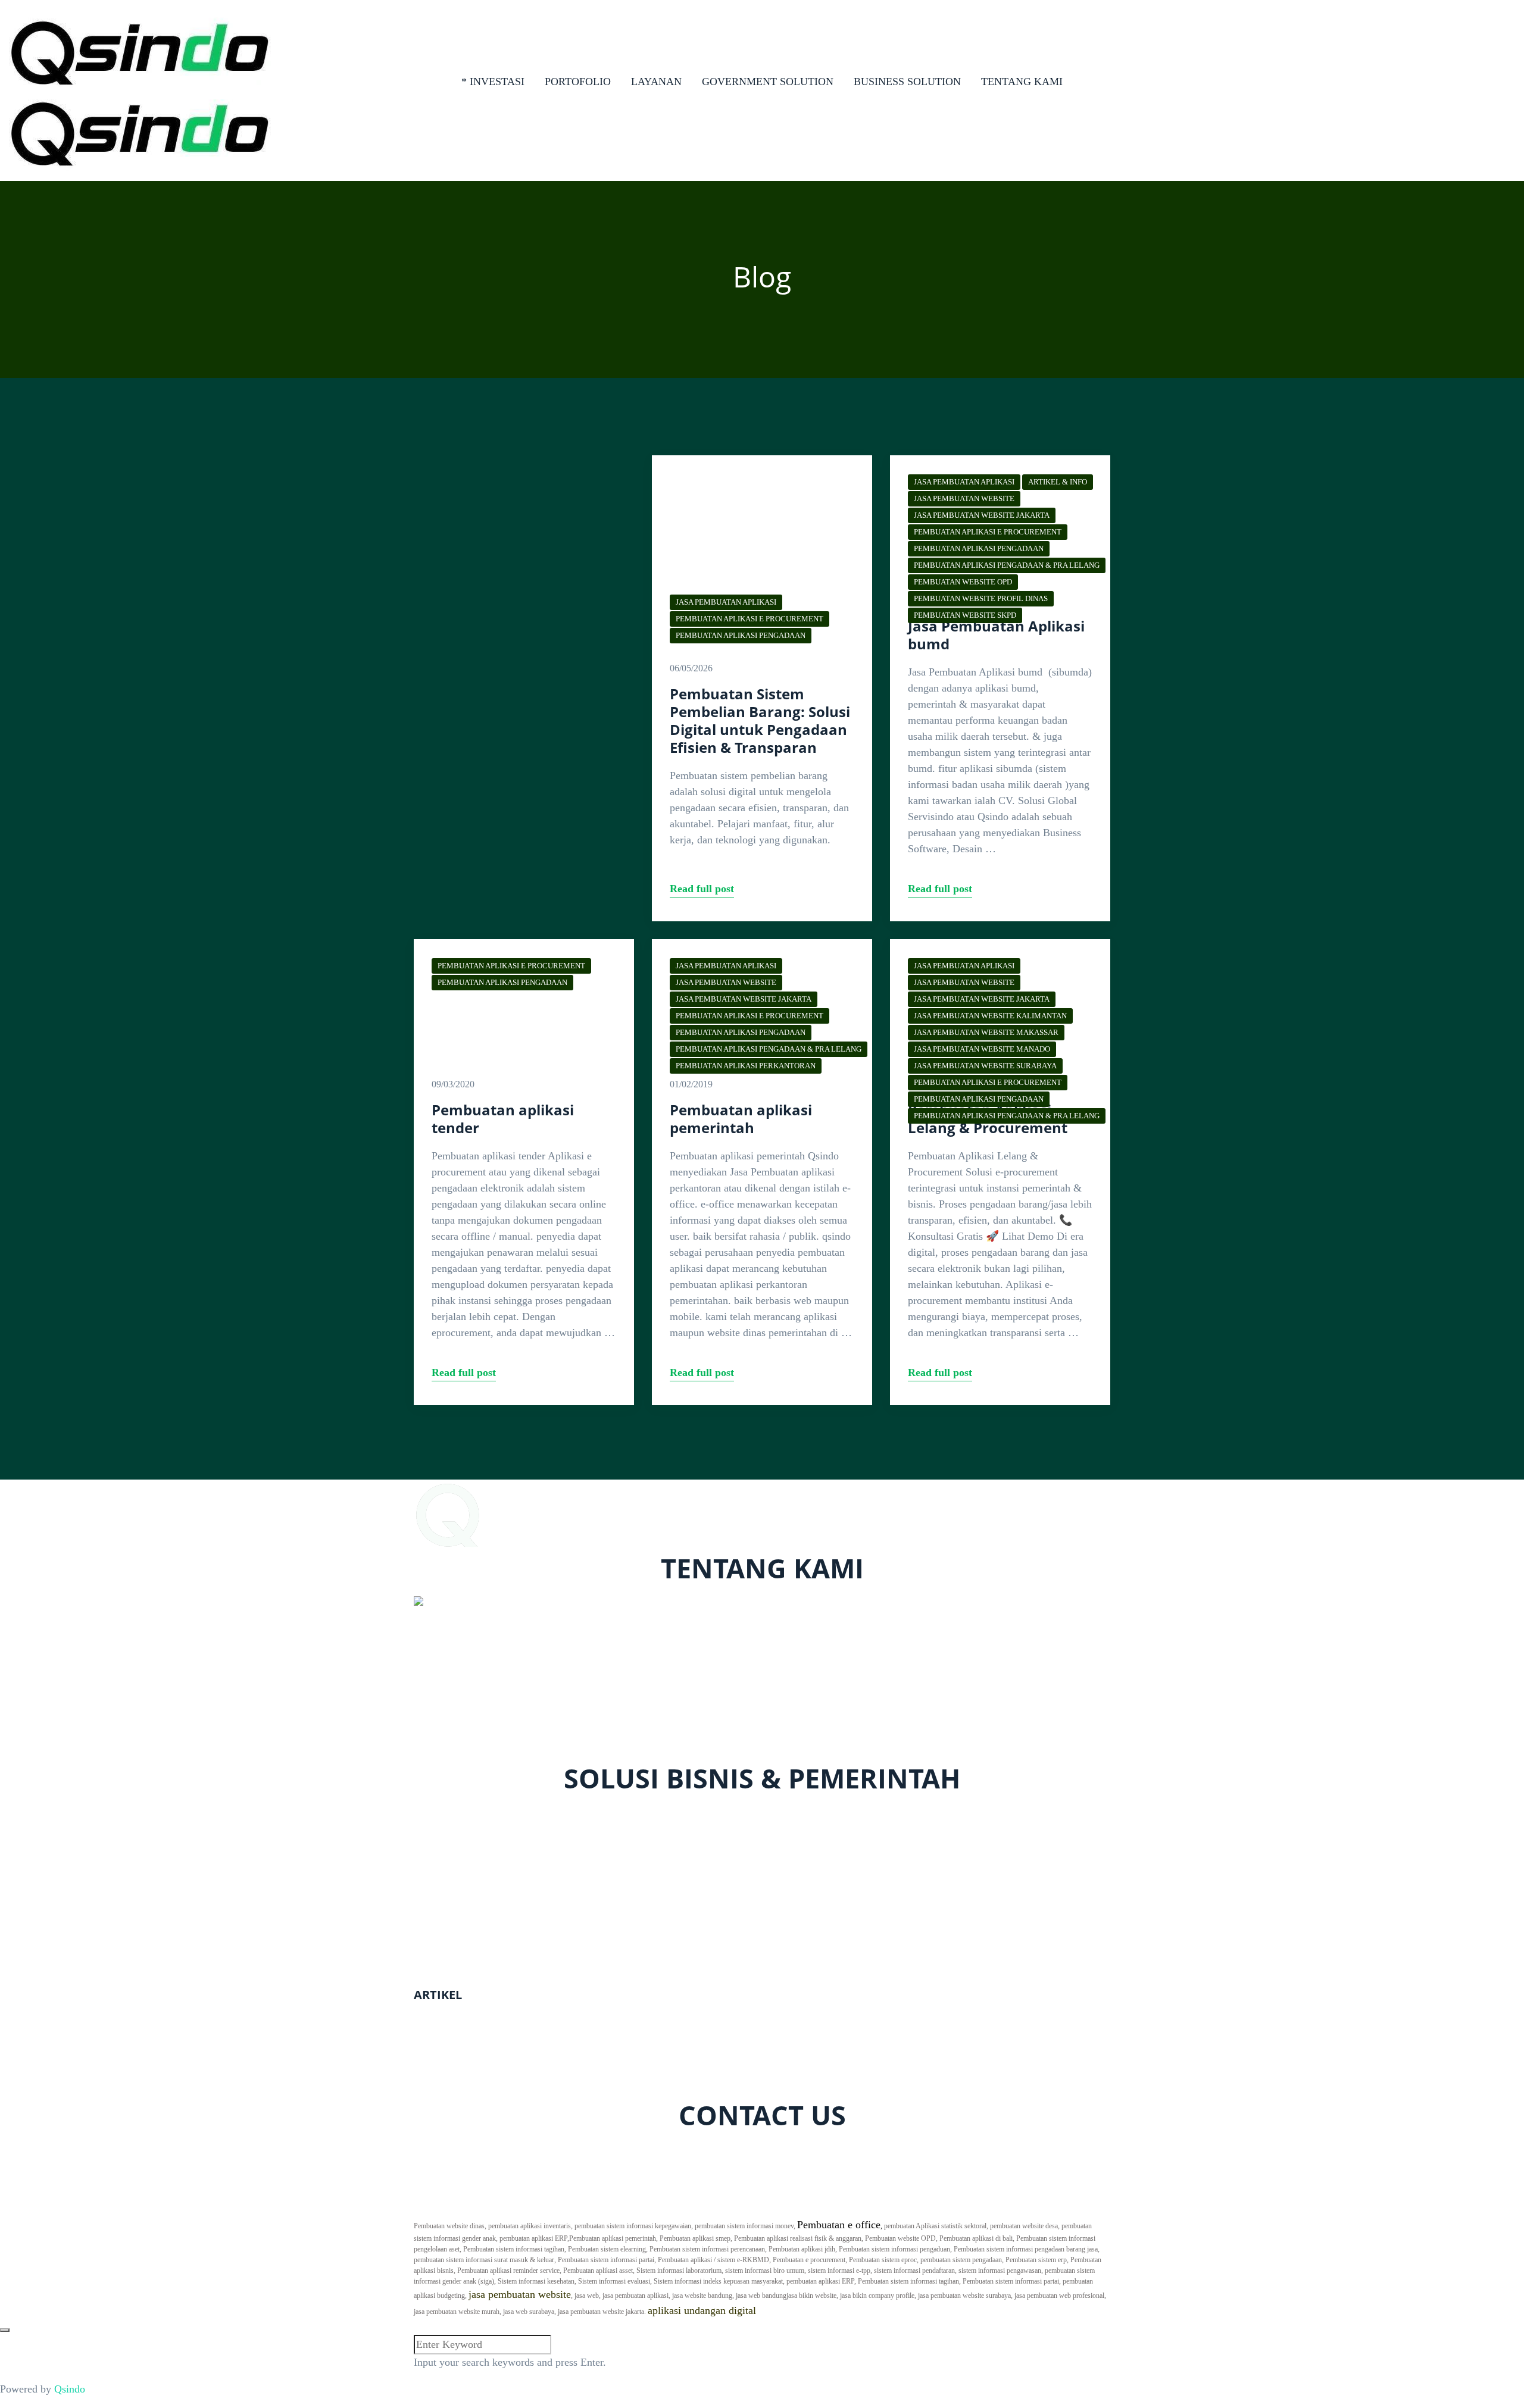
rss (605, 2150)
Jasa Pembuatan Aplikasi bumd (996, 635)
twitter (484, 2150)
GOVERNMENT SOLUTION (768, 82)
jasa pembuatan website (520, 2294)
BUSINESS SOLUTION (907, 82)
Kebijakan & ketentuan (1060, 2209)
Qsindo (70, 2389)
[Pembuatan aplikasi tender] (524, 999)
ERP (424, 1877)
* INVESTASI (493, 82)
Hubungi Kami (952, 2209)
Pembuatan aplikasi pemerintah (741, 1119)
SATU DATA (443, 1920)
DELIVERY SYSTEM (463, 1829)
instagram (527, 2150)
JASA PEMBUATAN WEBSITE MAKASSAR (986, 1032)
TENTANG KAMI (1022, 82)
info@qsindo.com (464, 1754)
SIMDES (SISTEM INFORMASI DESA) (504, 1968)
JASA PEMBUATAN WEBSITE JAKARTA (982, 515)
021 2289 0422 (457, 1738)
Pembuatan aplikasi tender (503, 1119)
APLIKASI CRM (452, 1845)
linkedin (637, 2150)
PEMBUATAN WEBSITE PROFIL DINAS (981, 598)
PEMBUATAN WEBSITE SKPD (965, 615)
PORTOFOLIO (578, 82)
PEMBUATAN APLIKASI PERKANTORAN (746, 1066)
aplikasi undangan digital (702, 2310)
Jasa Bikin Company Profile (474, 2016)
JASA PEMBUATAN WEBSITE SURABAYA (985, 1066)
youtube (574, 2150)
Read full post (702, 889)
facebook (442, 2150)
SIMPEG (433, 1936)
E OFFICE (437, 1904)
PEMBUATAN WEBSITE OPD (963, 582)
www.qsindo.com (452, 1722)
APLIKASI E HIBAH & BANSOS (490, 1952)
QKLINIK (436, 1813)
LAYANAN (656, 82)
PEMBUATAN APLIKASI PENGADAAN (741, 635)
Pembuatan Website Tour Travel (483, 2064)
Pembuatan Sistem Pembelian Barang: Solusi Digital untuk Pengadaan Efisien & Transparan (760, 720)
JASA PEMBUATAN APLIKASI (726, 602)
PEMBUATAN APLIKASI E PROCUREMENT (749, 619)
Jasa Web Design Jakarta (467, 2080)
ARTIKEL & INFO (1058, 482)
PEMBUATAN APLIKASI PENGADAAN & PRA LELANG (1007, 565)
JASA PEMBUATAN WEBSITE (964, 498)
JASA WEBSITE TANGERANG (485, 2048)
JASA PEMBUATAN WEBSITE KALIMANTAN (990, 1016)
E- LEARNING (448, 1861)
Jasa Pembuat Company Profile (481, 2032)
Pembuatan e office (839, 2225)
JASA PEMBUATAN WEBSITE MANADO (982, 1049)
